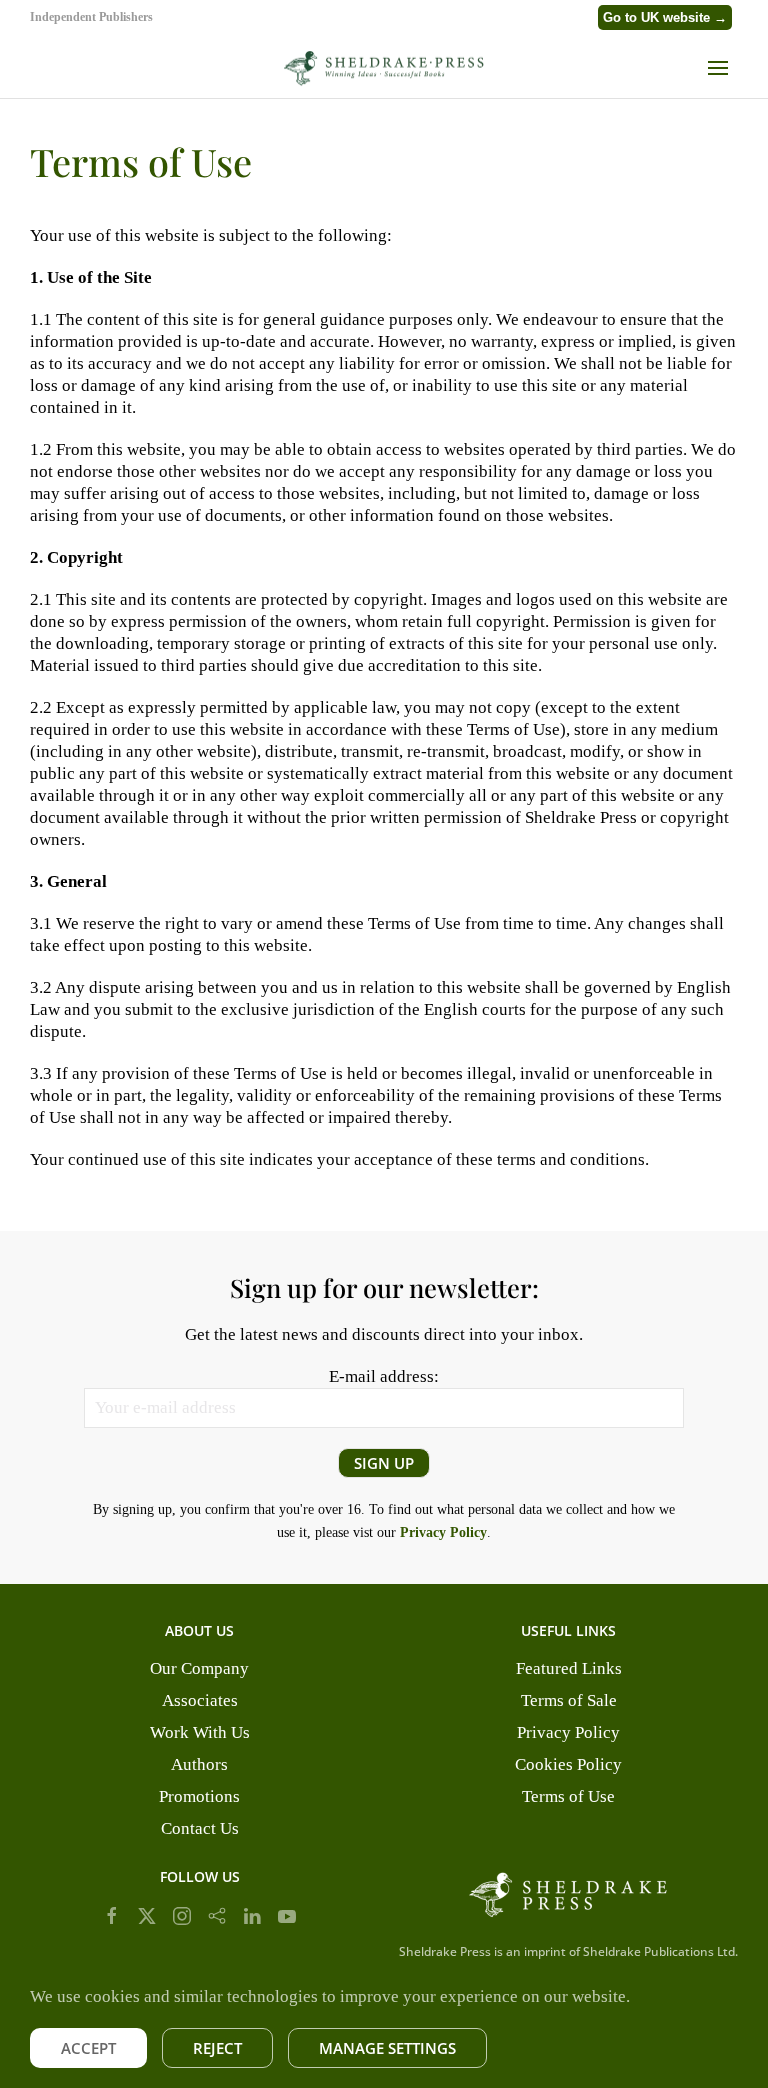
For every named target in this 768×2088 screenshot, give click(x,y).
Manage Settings (387, 2048)
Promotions (199, 1796)
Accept (88, 2048)
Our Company (199, 1668)
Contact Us (200, 1828)
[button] (723, 68)
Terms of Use (568, 1796)
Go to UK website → (665, 17)
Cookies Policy (568, 1764)
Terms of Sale (569, 1700)
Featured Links (569, 1668)
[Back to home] (384, 68)
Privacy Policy (568, 1732)
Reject (217, 2048)
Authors (199, 1764)
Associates (200, 1700)
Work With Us (200, 1732)
